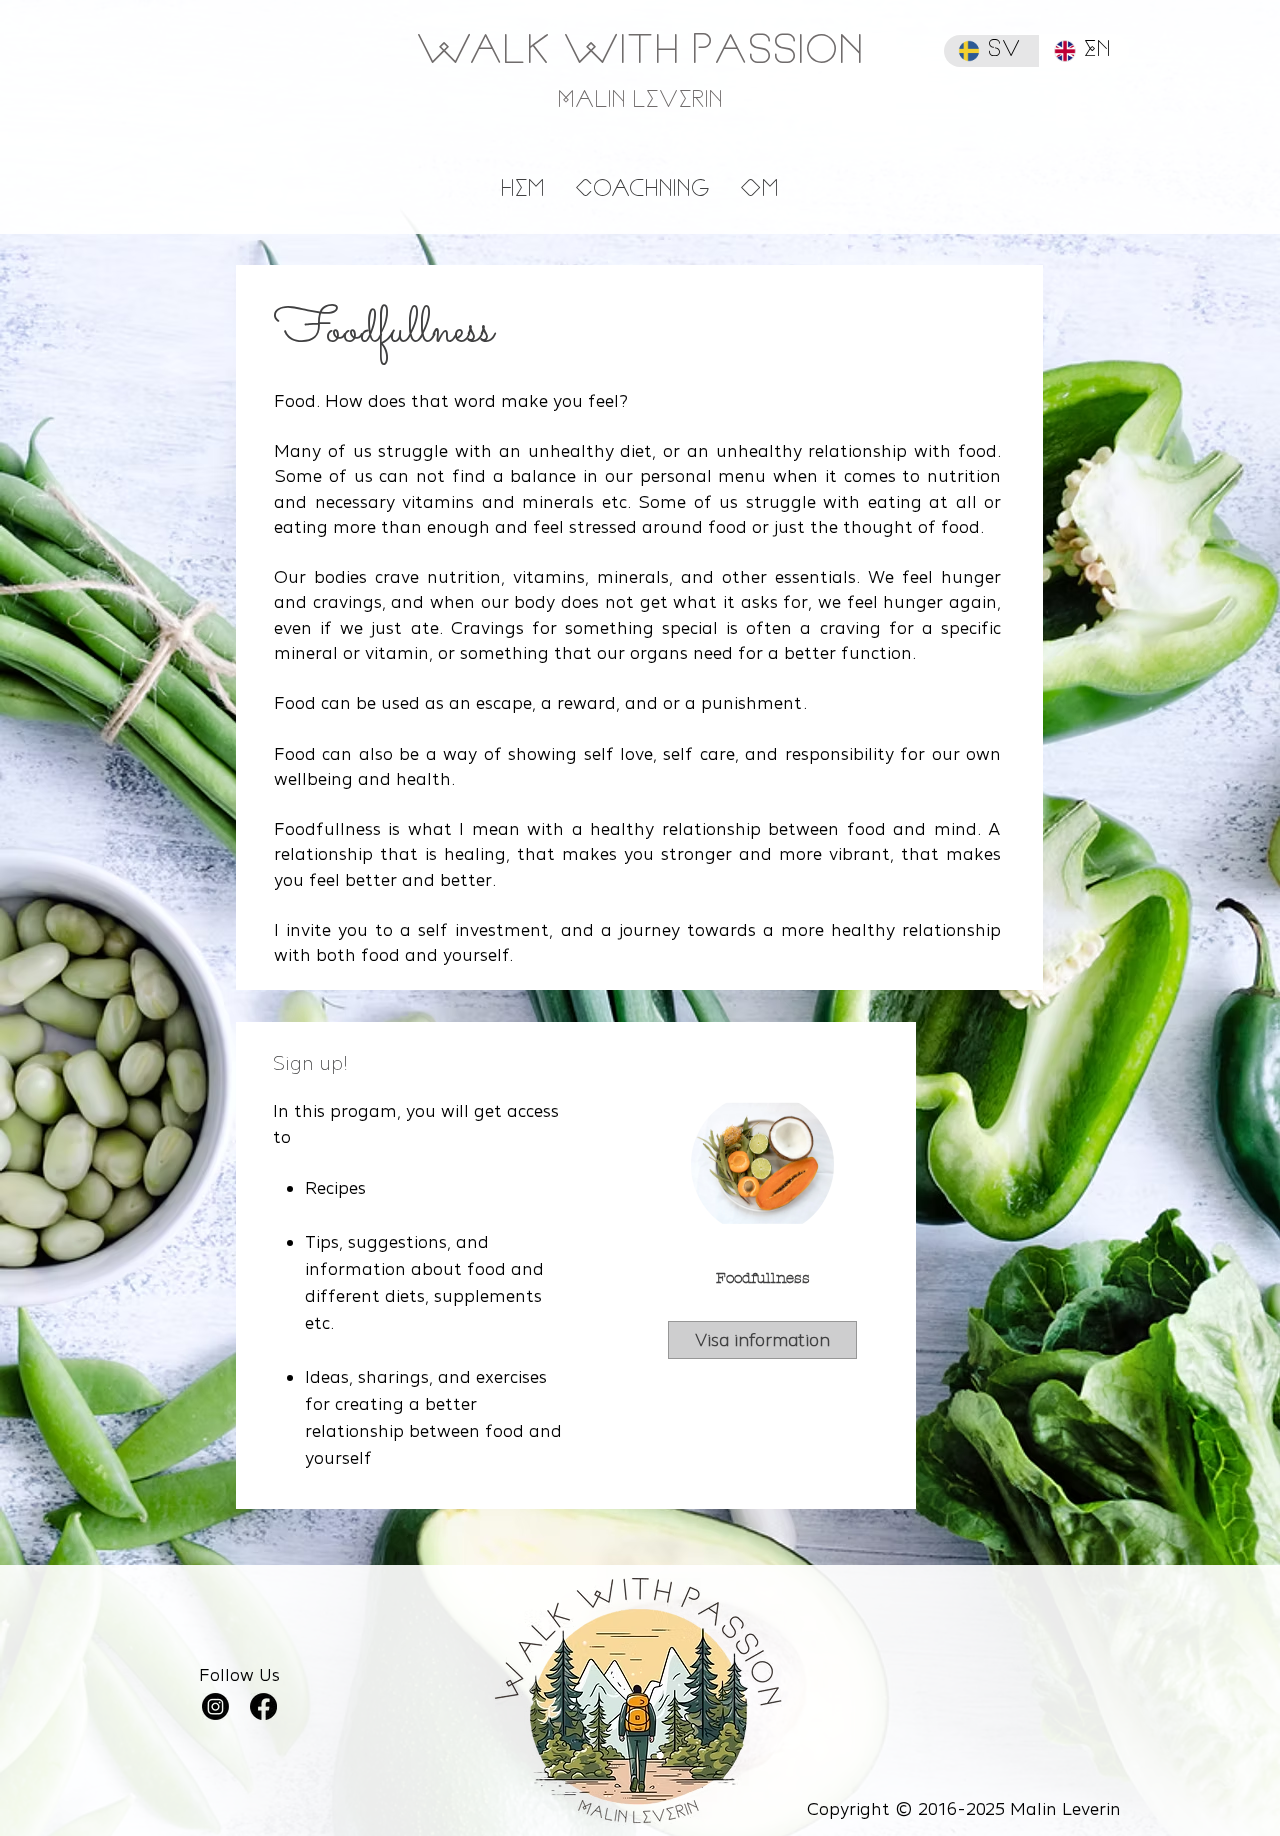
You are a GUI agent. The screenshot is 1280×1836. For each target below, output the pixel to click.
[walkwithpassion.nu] (263, 1706)
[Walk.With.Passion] (215, 1706)
